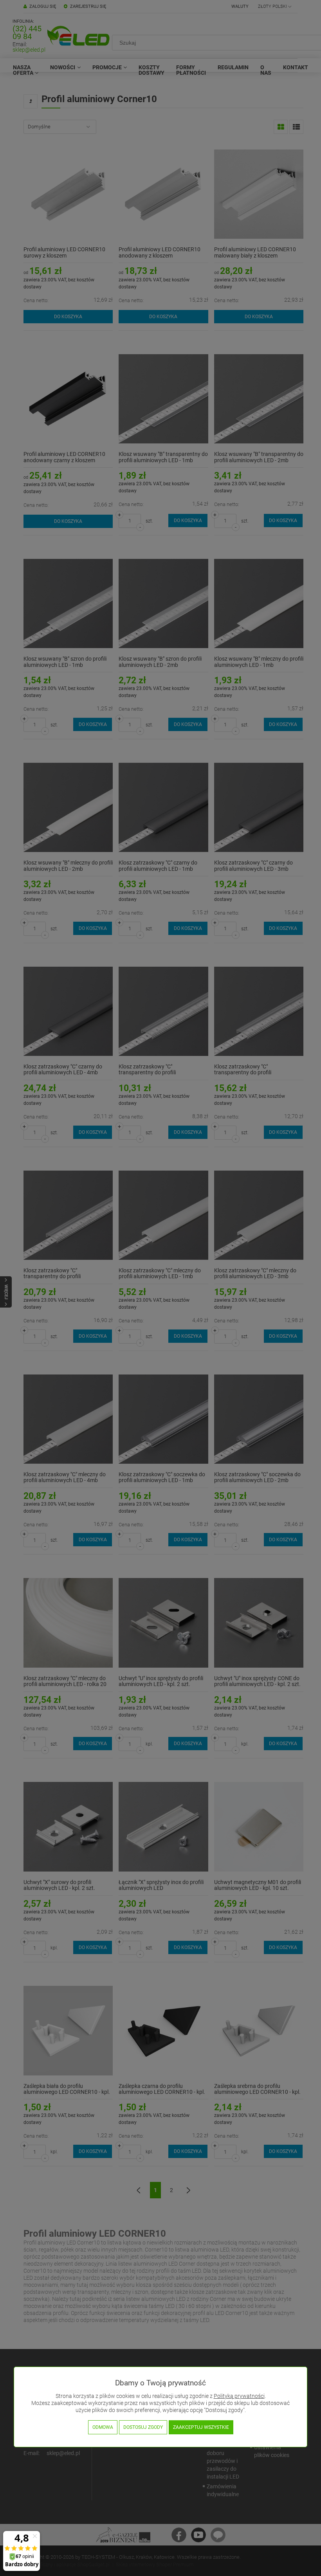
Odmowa (103, 2427)
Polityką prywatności (239, 2396)
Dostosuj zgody (143, 2427)
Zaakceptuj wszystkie (201, 2427)
